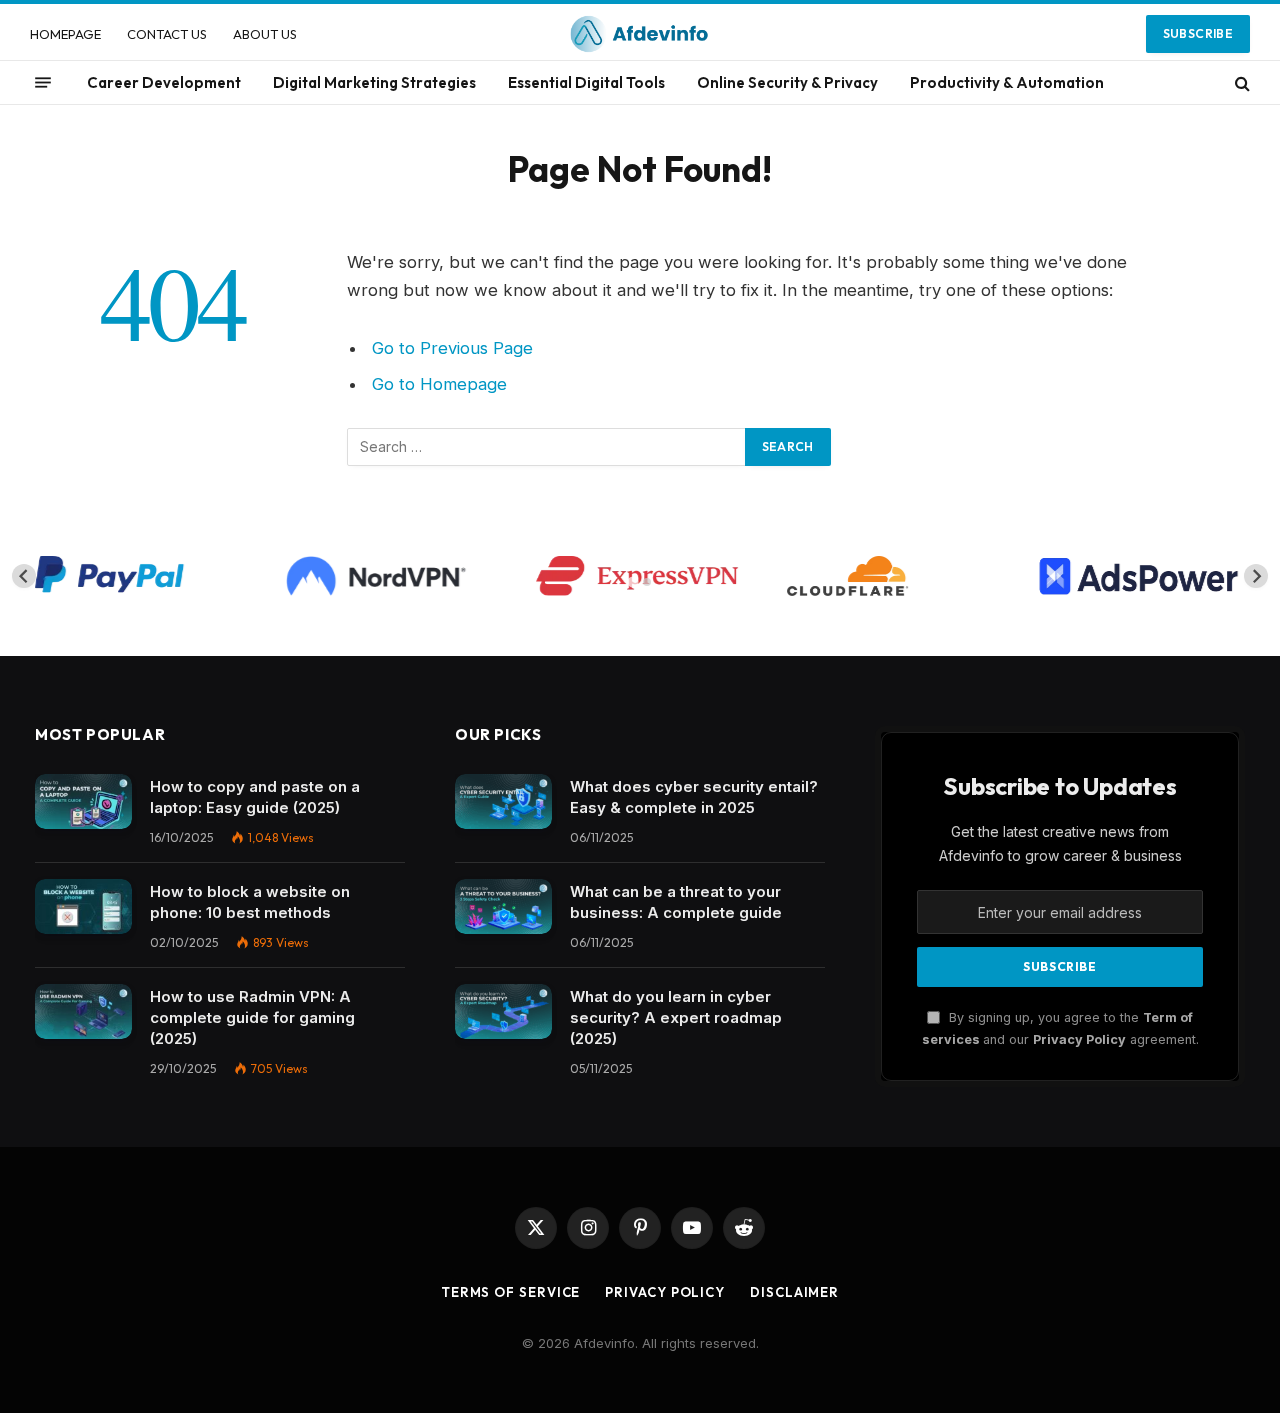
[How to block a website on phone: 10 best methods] (83, 906)
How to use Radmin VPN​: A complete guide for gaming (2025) (252, 1017)
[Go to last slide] (24, 576)
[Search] (1240, 82)
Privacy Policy (1079, 1039)
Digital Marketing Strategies (374, 82)
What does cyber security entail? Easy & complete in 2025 (694, 797)
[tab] (632, 582)
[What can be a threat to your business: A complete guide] (503, 906)
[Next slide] (1256, 576)
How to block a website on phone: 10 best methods (250, 902)
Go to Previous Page (452, 348)
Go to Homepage (439, 384)
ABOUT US (265, 34)
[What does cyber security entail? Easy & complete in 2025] (503, 801)
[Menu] (43, 83)
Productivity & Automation (1007, 82)
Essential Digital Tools (586, 82)
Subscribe (1198, 33)
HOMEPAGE (65, 34)
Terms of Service (511, 1292)
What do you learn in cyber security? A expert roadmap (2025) (676, 1017)
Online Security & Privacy (787, 82)
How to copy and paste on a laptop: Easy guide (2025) (255, 797)
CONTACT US (167, 34)
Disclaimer (794, 1292)
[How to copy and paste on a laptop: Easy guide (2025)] (83, 801)
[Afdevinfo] (640, 34)
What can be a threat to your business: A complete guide (676, 902)
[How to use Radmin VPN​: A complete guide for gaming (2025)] (83, 1011)
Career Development (164, 82)
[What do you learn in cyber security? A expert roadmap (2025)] (503, 1011)
